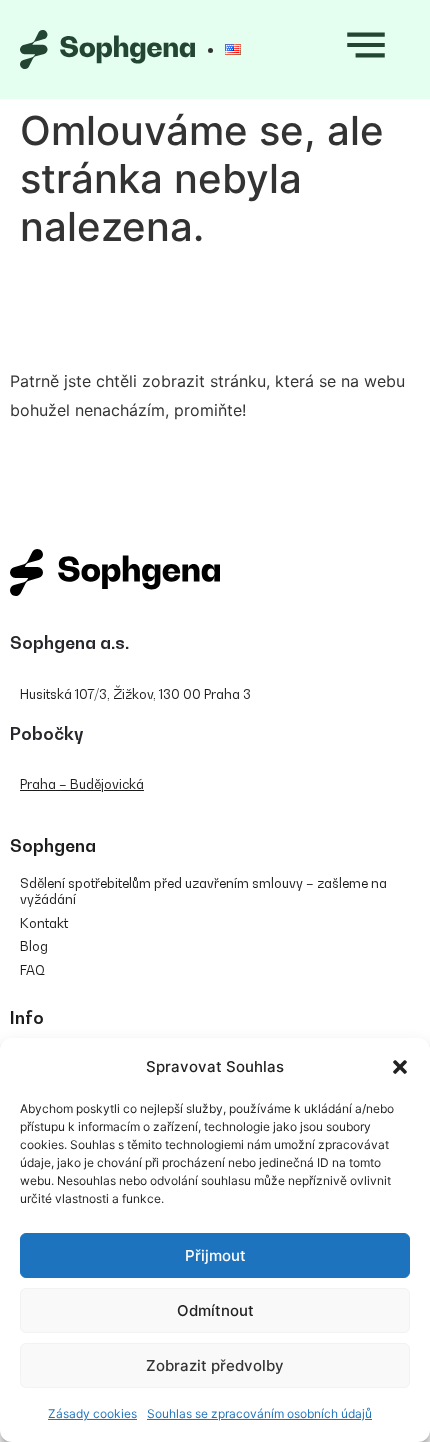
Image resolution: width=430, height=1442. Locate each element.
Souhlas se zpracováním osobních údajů (259, 1413)
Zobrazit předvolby (215, 1365)
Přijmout (215, 1255)
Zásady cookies (92, 1413)
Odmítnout (215, 1310)
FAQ (32, 970)
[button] (400, 1067)
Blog (34, 946)
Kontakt (44, 923)
